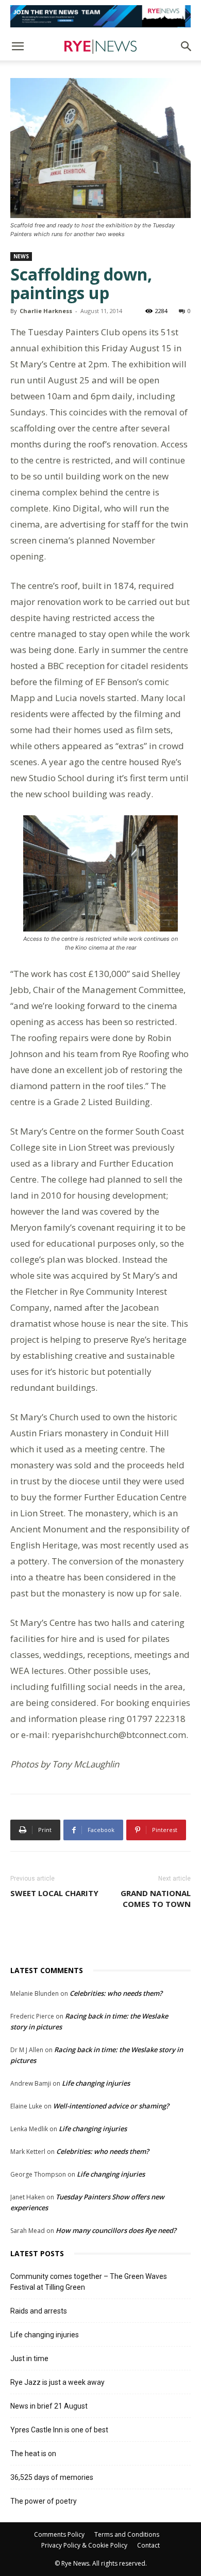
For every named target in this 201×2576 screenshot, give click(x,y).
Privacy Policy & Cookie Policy (84, 2545)
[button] (18, 46)
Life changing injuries (96, 2083)
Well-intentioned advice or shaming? (111, 2106)
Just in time (29, 2358)
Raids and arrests (39, 2311)
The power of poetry (44, 2501)
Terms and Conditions (127, 2534)
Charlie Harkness (46, 311)
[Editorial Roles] (100, 16)
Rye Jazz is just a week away (57, 2382)
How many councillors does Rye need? (116, 2230)
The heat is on (33, 2454)
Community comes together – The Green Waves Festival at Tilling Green (89, 2282)
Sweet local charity (54, 1893)
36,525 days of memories (52, 2477)
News (21, 256)
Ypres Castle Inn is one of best (59, 2430)
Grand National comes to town (156, 1898)
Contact (148, 2545)
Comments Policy (59, 2534)
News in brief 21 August (49, 2406)
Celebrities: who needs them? (116, 1993)
